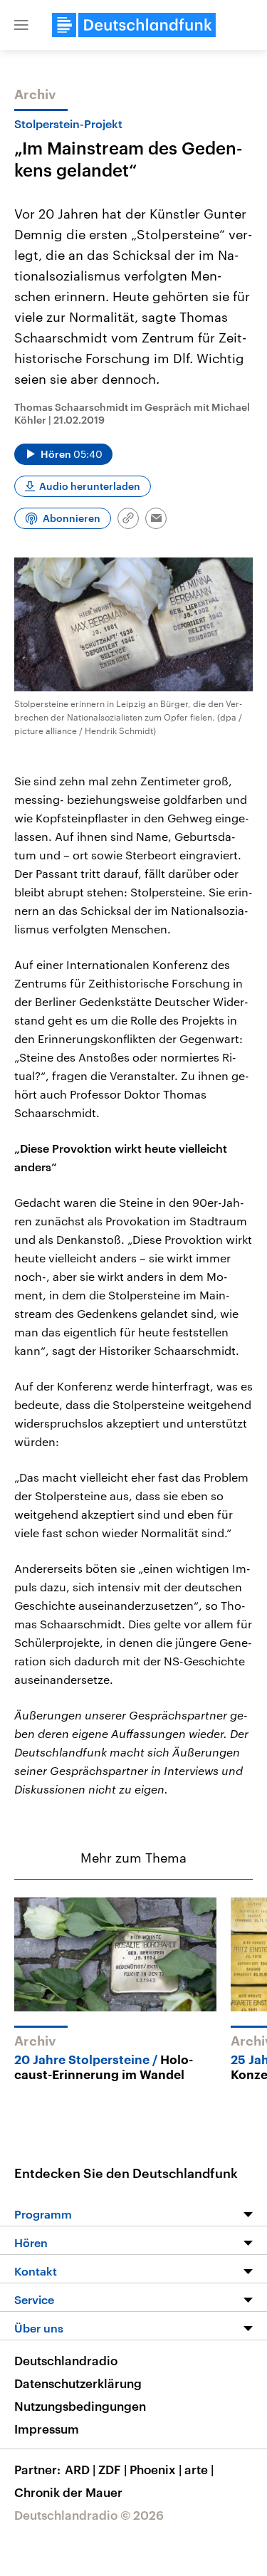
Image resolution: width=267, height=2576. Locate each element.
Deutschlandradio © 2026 (89, 2515)
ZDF (112, 2469)
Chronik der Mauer (68, 2492)
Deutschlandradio (66, 2360)
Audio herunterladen (90, 486)
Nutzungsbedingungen (80, 2406)
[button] (21, 25)
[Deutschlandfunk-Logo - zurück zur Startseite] (134, 25)
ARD (80, 2469)
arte (199, 2469)
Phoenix (156, 2469)
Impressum (47, 2429)
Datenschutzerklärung (78, 2383)
